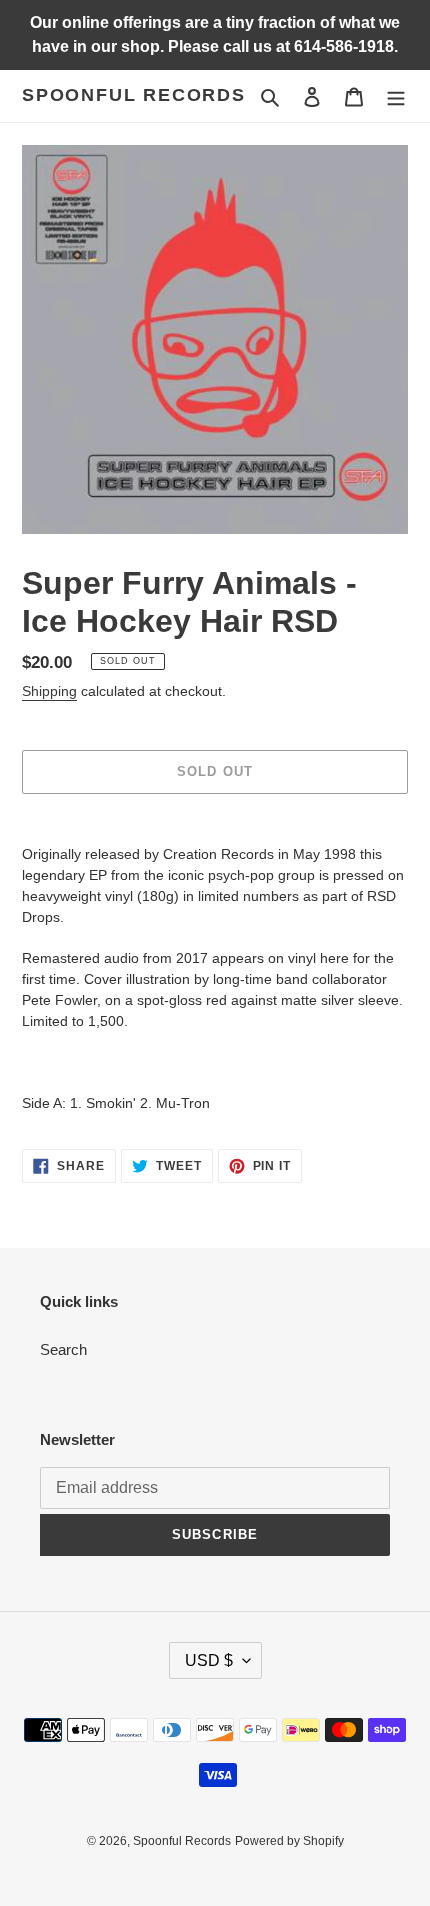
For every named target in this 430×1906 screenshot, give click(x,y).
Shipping (49, 691)
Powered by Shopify (289, 1841)
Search (63, 1349)
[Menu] (396, 96)
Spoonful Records (134, 95)
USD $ (209, 1660)
